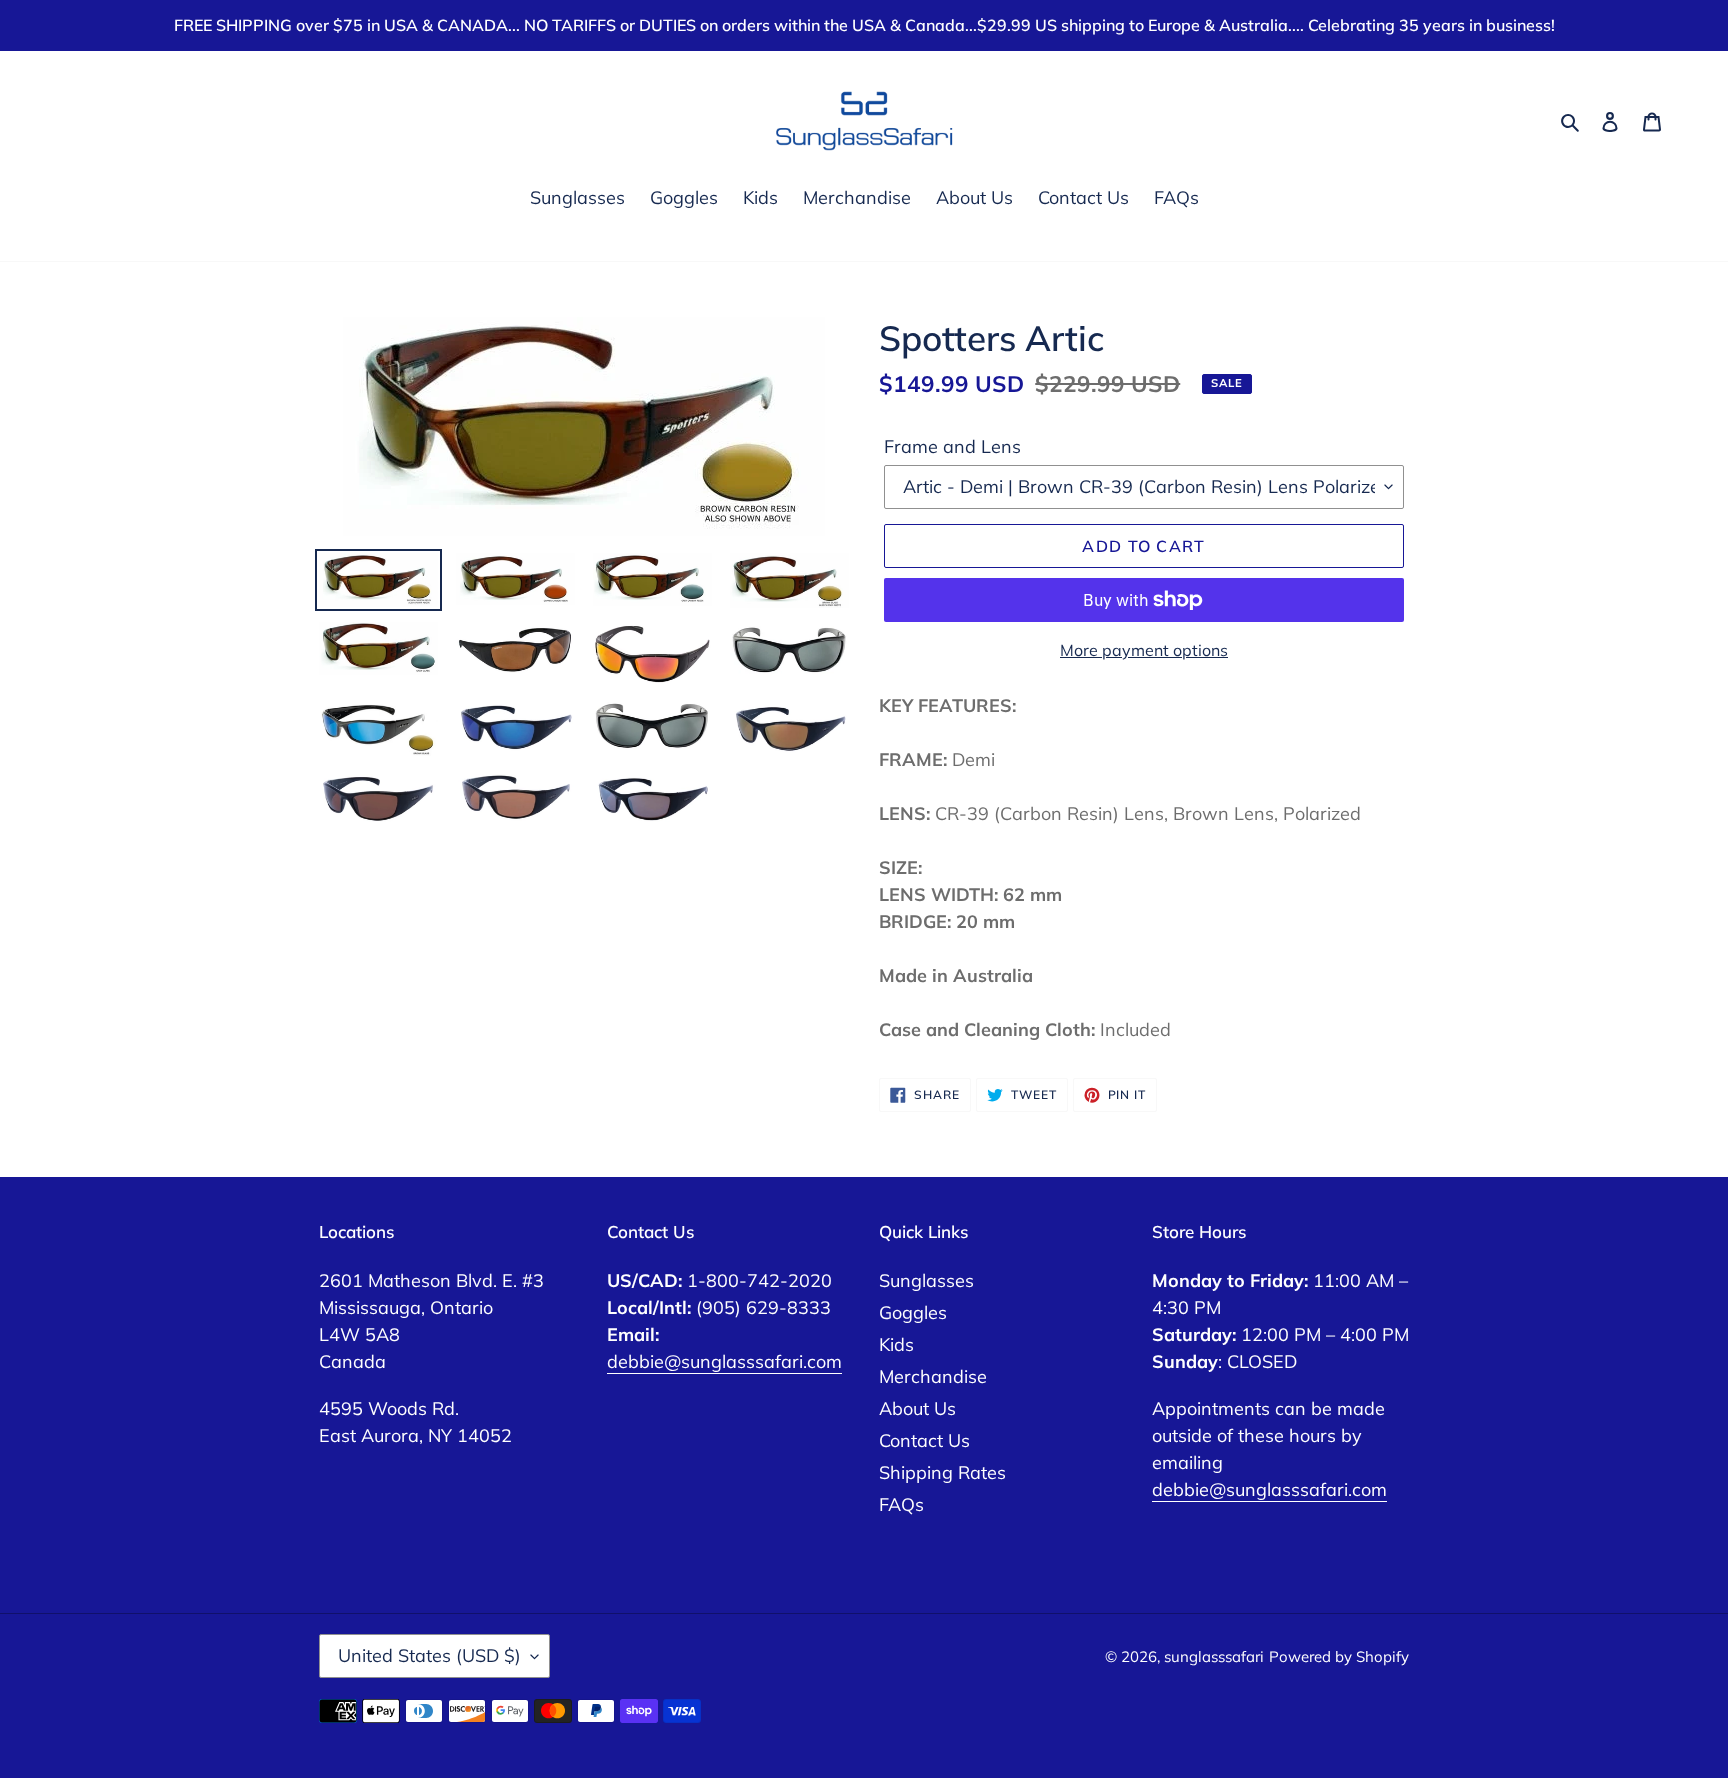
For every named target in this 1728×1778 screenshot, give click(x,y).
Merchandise (933, 1376)
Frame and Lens (952, 446)
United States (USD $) (429, 1655)
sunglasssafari (1214, 1656)
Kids (896, 1344)
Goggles (913, 1312)
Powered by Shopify (1339, 1656)
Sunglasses (926, 1280)
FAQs (901, 1504)
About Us (917, 1408)
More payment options (1144, 650)
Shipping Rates (942, 1472)
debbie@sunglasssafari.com (724, 1361)
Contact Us (924, 1440)
